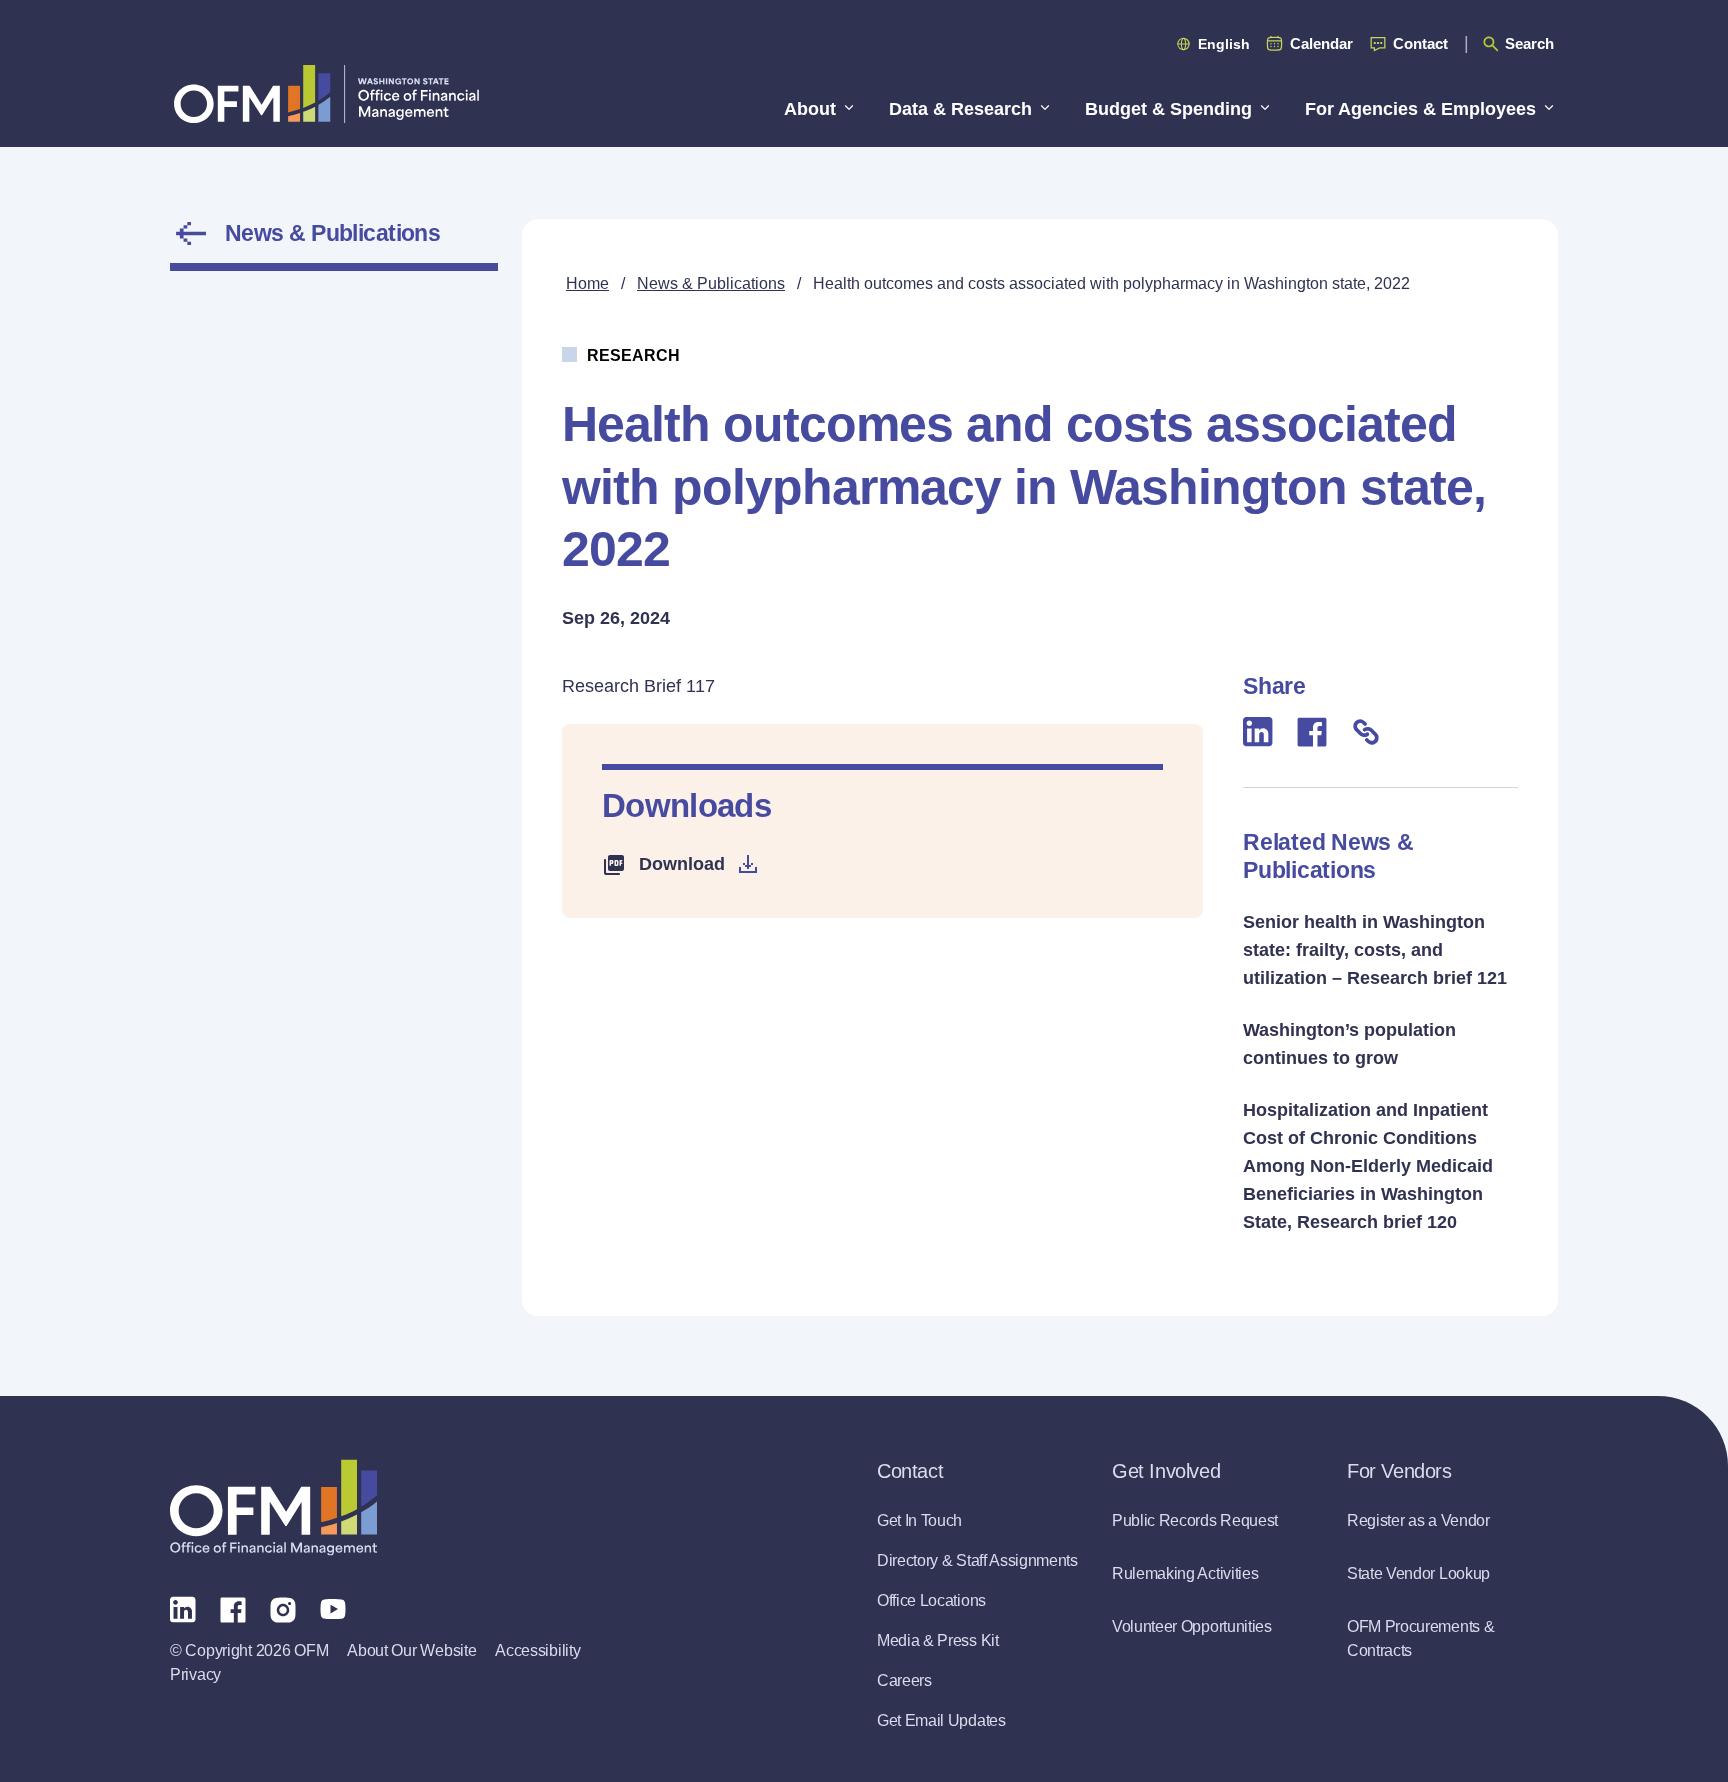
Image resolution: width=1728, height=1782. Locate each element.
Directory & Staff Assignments (977, 1560)
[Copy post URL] (1366, 731)
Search (1529, 43)
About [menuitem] (810, 109)
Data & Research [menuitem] (960, 109)
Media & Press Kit (938, 1640)
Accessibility (537, 1650)
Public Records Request (1195, 1520)
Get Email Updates (941, 1720)
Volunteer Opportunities (1192, 1626)
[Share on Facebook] (1312, 731)
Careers (904, 1680)
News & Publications (332, 233)
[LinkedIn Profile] (183, 1608)
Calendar (1321, 43)
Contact (1420, 43)
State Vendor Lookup (1418, 1573)
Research (633, 355)
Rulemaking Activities (1185, 1573)
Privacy (195, 1674)
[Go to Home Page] (326, 93)
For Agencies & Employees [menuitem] (1420, 109)
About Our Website (411, 1650)
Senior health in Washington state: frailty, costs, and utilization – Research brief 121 (1375, 950)
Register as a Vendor (1418, 1520)
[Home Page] (273, 1507)
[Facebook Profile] (233, 1608)
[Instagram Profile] (283, 1608)
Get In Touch (919, 1520)
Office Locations (931, 1600)
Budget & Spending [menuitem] (1168, 109)
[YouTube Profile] (333, 1609)
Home (587, 283)
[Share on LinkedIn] (1258, 731)
